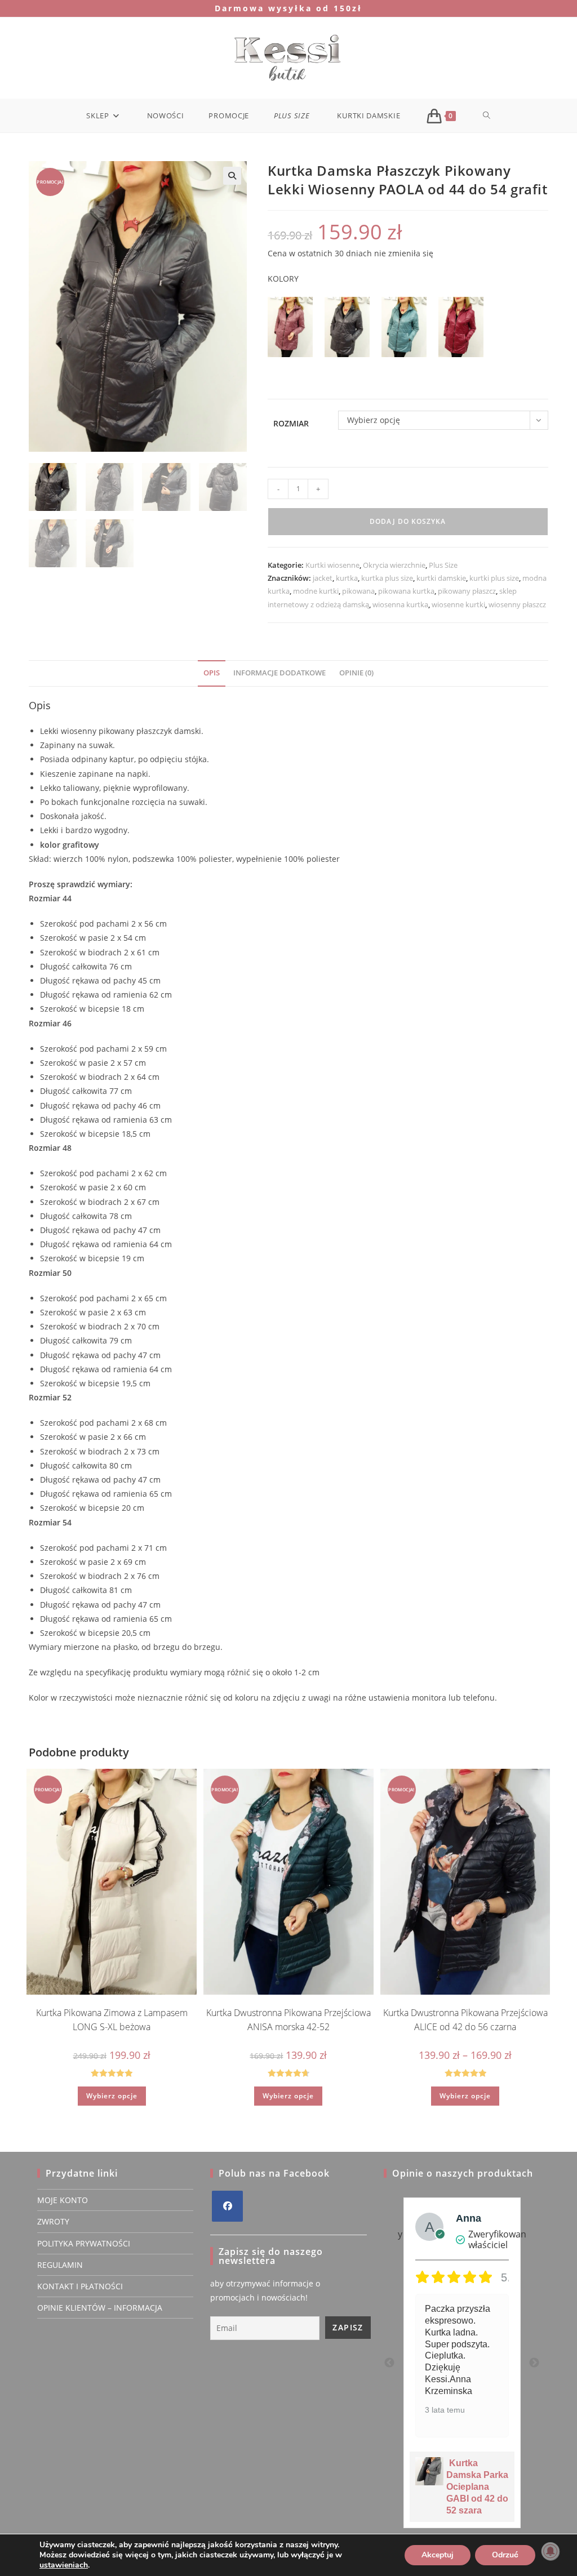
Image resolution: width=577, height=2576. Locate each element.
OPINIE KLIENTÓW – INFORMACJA (100, 2308)
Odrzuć (505, 2555)
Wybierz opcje (112, 2096)
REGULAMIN (60, 2265)
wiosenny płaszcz (517, 604)
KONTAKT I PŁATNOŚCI (80, 2286)
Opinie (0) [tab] (356, 673)
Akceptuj (438, 2555)
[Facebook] (227, 2206)
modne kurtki (316, 591)
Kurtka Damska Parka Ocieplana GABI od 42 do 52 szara (477, 2487)
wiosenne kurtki (458, 604)
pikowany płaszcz (467, 591)
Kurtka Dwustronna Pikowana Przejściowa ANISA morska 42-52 (288, 2020)
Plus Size (443, 565)
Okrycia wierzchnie (394, 565)
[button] (232, 176)
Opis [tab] (212, 673)
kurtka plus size (387, 578)
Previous (389, 2363)
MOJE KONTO (63, 2200)
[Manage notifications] (551, 2551)
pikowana (358, 591)
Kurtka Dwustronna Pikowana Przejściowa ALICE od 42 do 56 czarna (465, 2020)
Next (534, 2363)
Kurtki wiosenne (332, 565)
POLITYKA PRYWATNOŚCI (84, 2243)
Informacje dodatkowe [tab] (279, 673)
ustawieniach (64, 2565)
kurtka (347, 578)
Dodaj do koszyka (408, 521)
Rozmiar (291, 423)
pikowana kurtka (406, 591)
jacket (323, 578)
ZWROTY (53, 2221)
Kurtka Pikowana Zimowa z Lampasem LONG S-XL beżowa (112, 2020)
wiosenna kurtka (400, 604)
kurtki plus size (494, 578)
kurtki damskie (441, 578)
